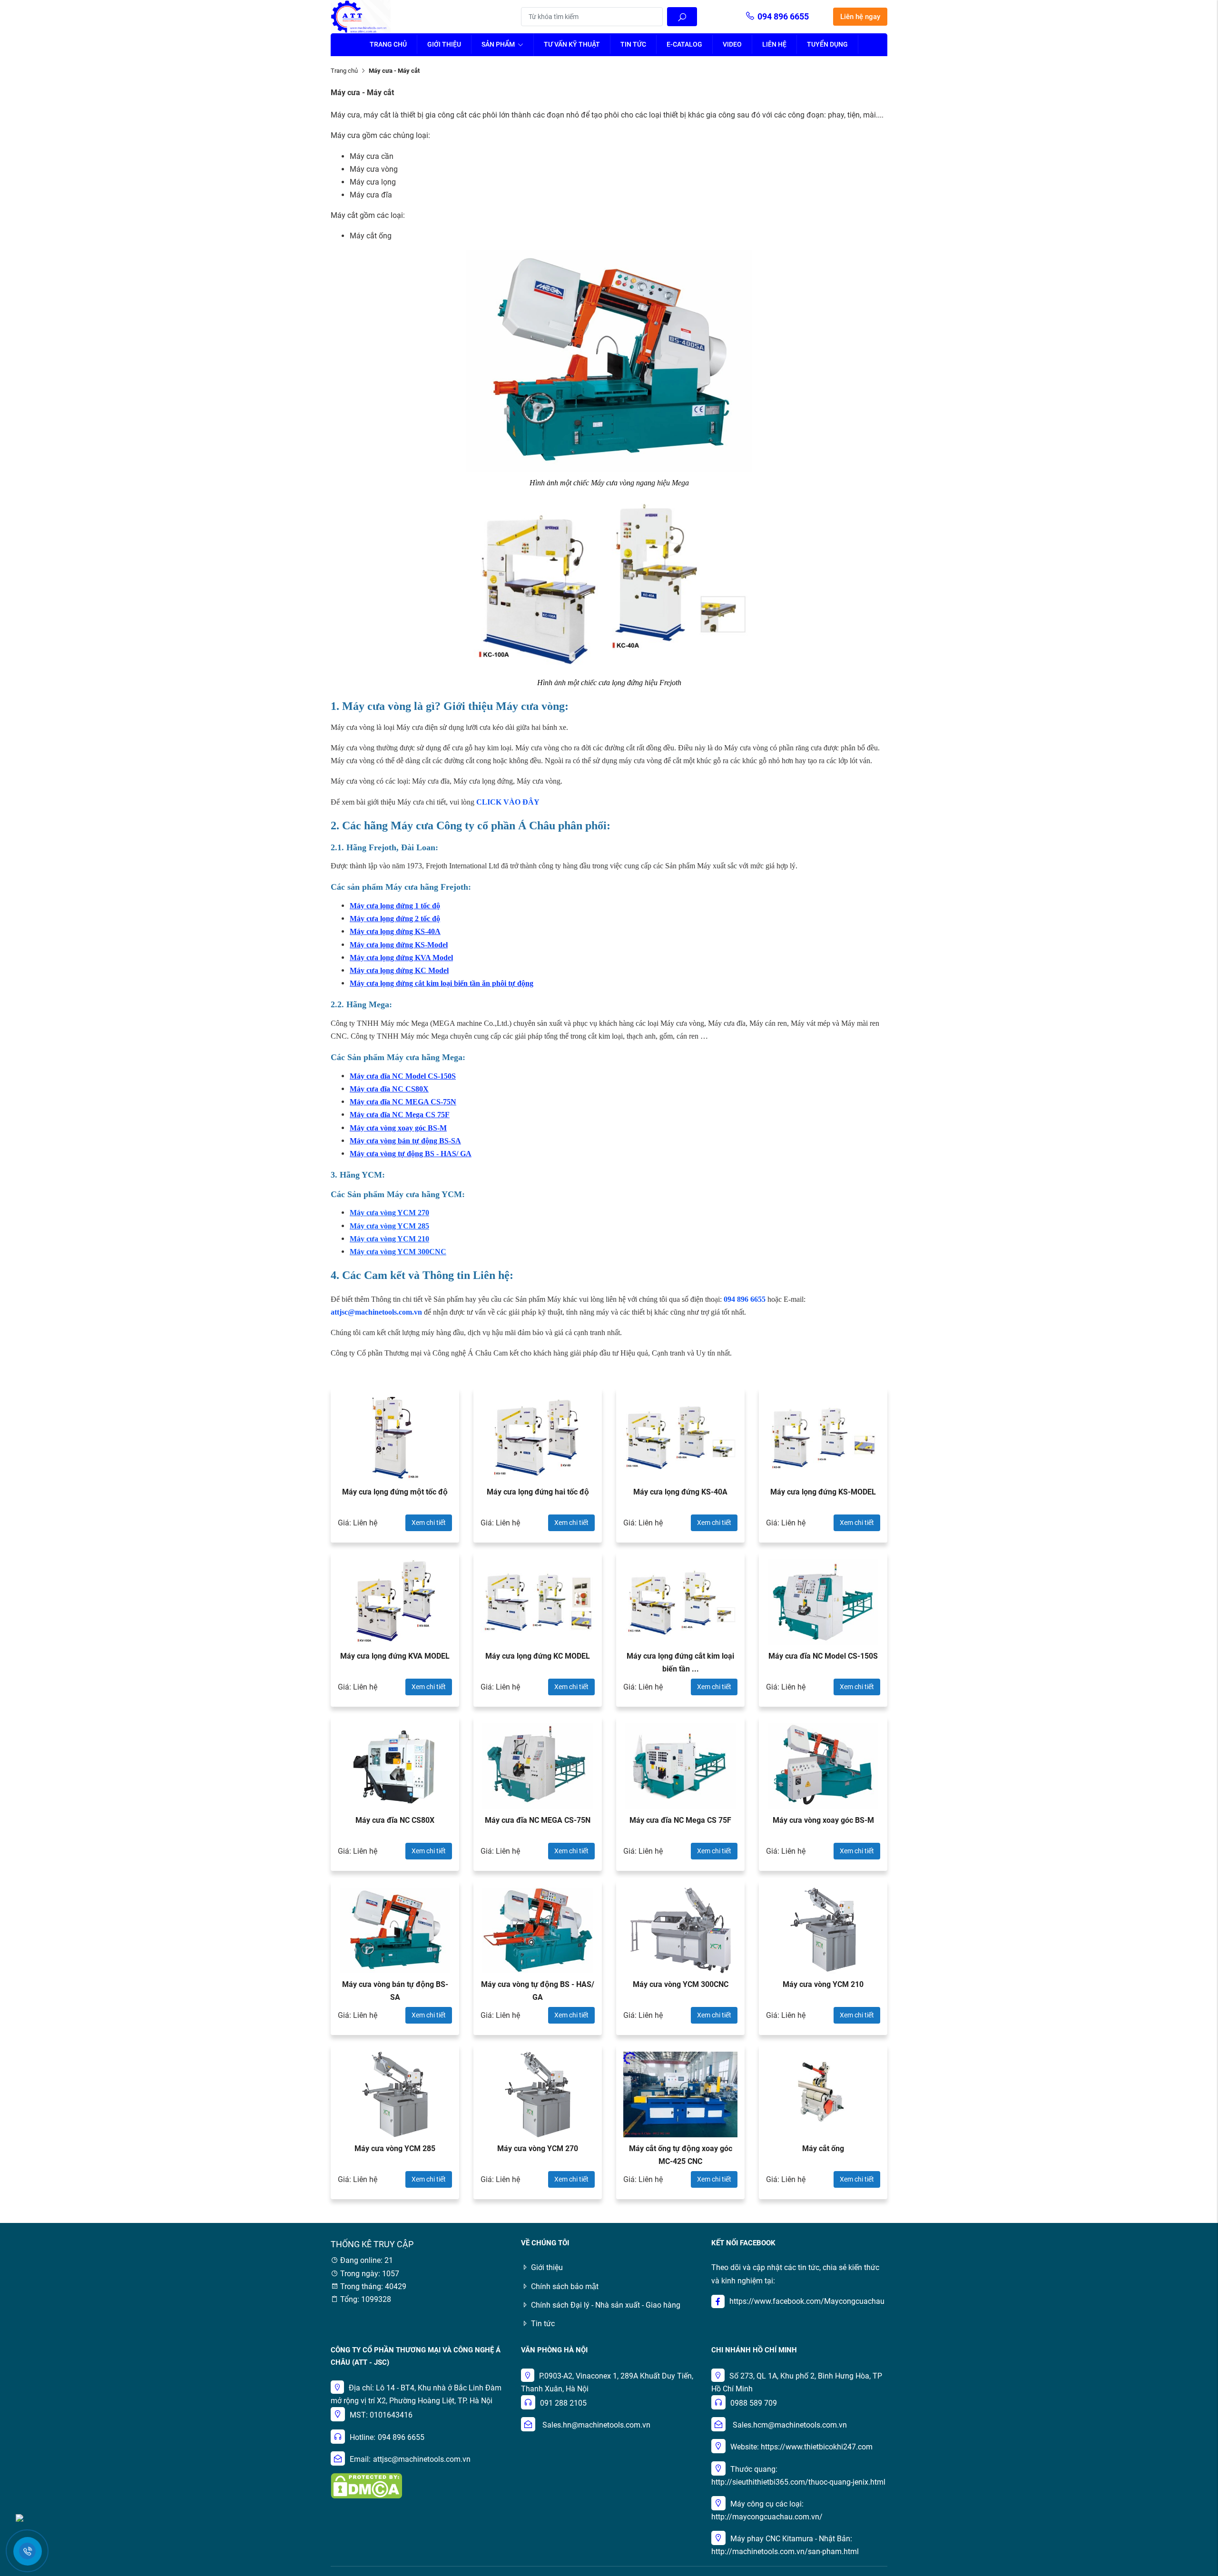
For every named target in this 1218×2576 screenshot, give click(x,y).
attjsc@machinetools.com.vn (422, 2459)
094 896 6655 (783, 16)
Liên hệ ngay (860, 17)
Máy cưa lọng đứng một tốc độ (395, 1492)
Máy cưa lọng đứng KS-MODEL (823, 1492)
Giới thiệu (444, 44)
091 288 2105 (563, 2403)
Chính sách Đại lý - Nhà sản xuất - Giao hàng (606, 2305)
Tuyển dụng (827, 44)
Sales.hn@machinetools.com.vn (596, 2425)
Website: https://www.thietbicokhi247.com (801, 2447)
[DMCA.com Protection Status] (366, 2485)
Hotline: (363, 2437)
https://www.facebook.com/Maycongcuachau (807, 2301)
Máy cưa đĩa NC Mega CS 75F (400, 1115)
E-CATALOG (684, 44)
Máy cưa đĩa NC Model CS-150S (403, 1076)
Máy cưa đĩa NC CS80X (389, 1089)
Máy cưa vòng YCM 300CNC (398, 1252)
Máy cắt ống (823, 2148)
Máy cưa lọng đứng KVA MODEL (395, 1656)
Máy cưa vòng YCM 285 (389, 1226)
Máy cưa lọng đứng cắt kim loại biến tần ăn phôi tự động (442, 983)
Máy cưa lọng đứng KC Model (399, 970)
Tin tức (633, 44)
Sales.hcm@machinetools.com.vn (790, 2425)
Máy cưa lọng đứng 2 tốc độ (395, 919)
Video (732, 44)
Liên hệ (774, 44)
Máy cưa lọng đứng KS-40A (395, 931)
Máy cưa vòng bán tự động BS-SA (405, 1141)
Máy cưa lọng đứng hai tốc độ (538, 1492)
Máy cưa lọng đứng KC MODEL (538, 1656)
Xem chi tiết (429, 1523)
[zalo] (20, 2517)
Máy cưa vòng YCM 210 (389, 1239)
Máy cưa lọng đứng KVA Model (401, 958)
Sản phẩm (499, 44)
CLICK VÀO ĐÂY (508, 802)
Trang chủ (388, 44)
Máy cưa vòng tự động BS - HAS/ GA (411, 1154)
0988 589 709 (754, 2403)
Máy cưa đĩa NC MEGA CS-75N (403, 1102)
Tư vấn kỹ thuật (572, 44)
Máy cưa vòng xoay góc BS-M (398, 1128)
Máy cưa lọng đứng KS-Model (399, 945)
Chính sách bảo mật (565, 2286)
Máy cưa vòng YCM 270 (538, 2148)
